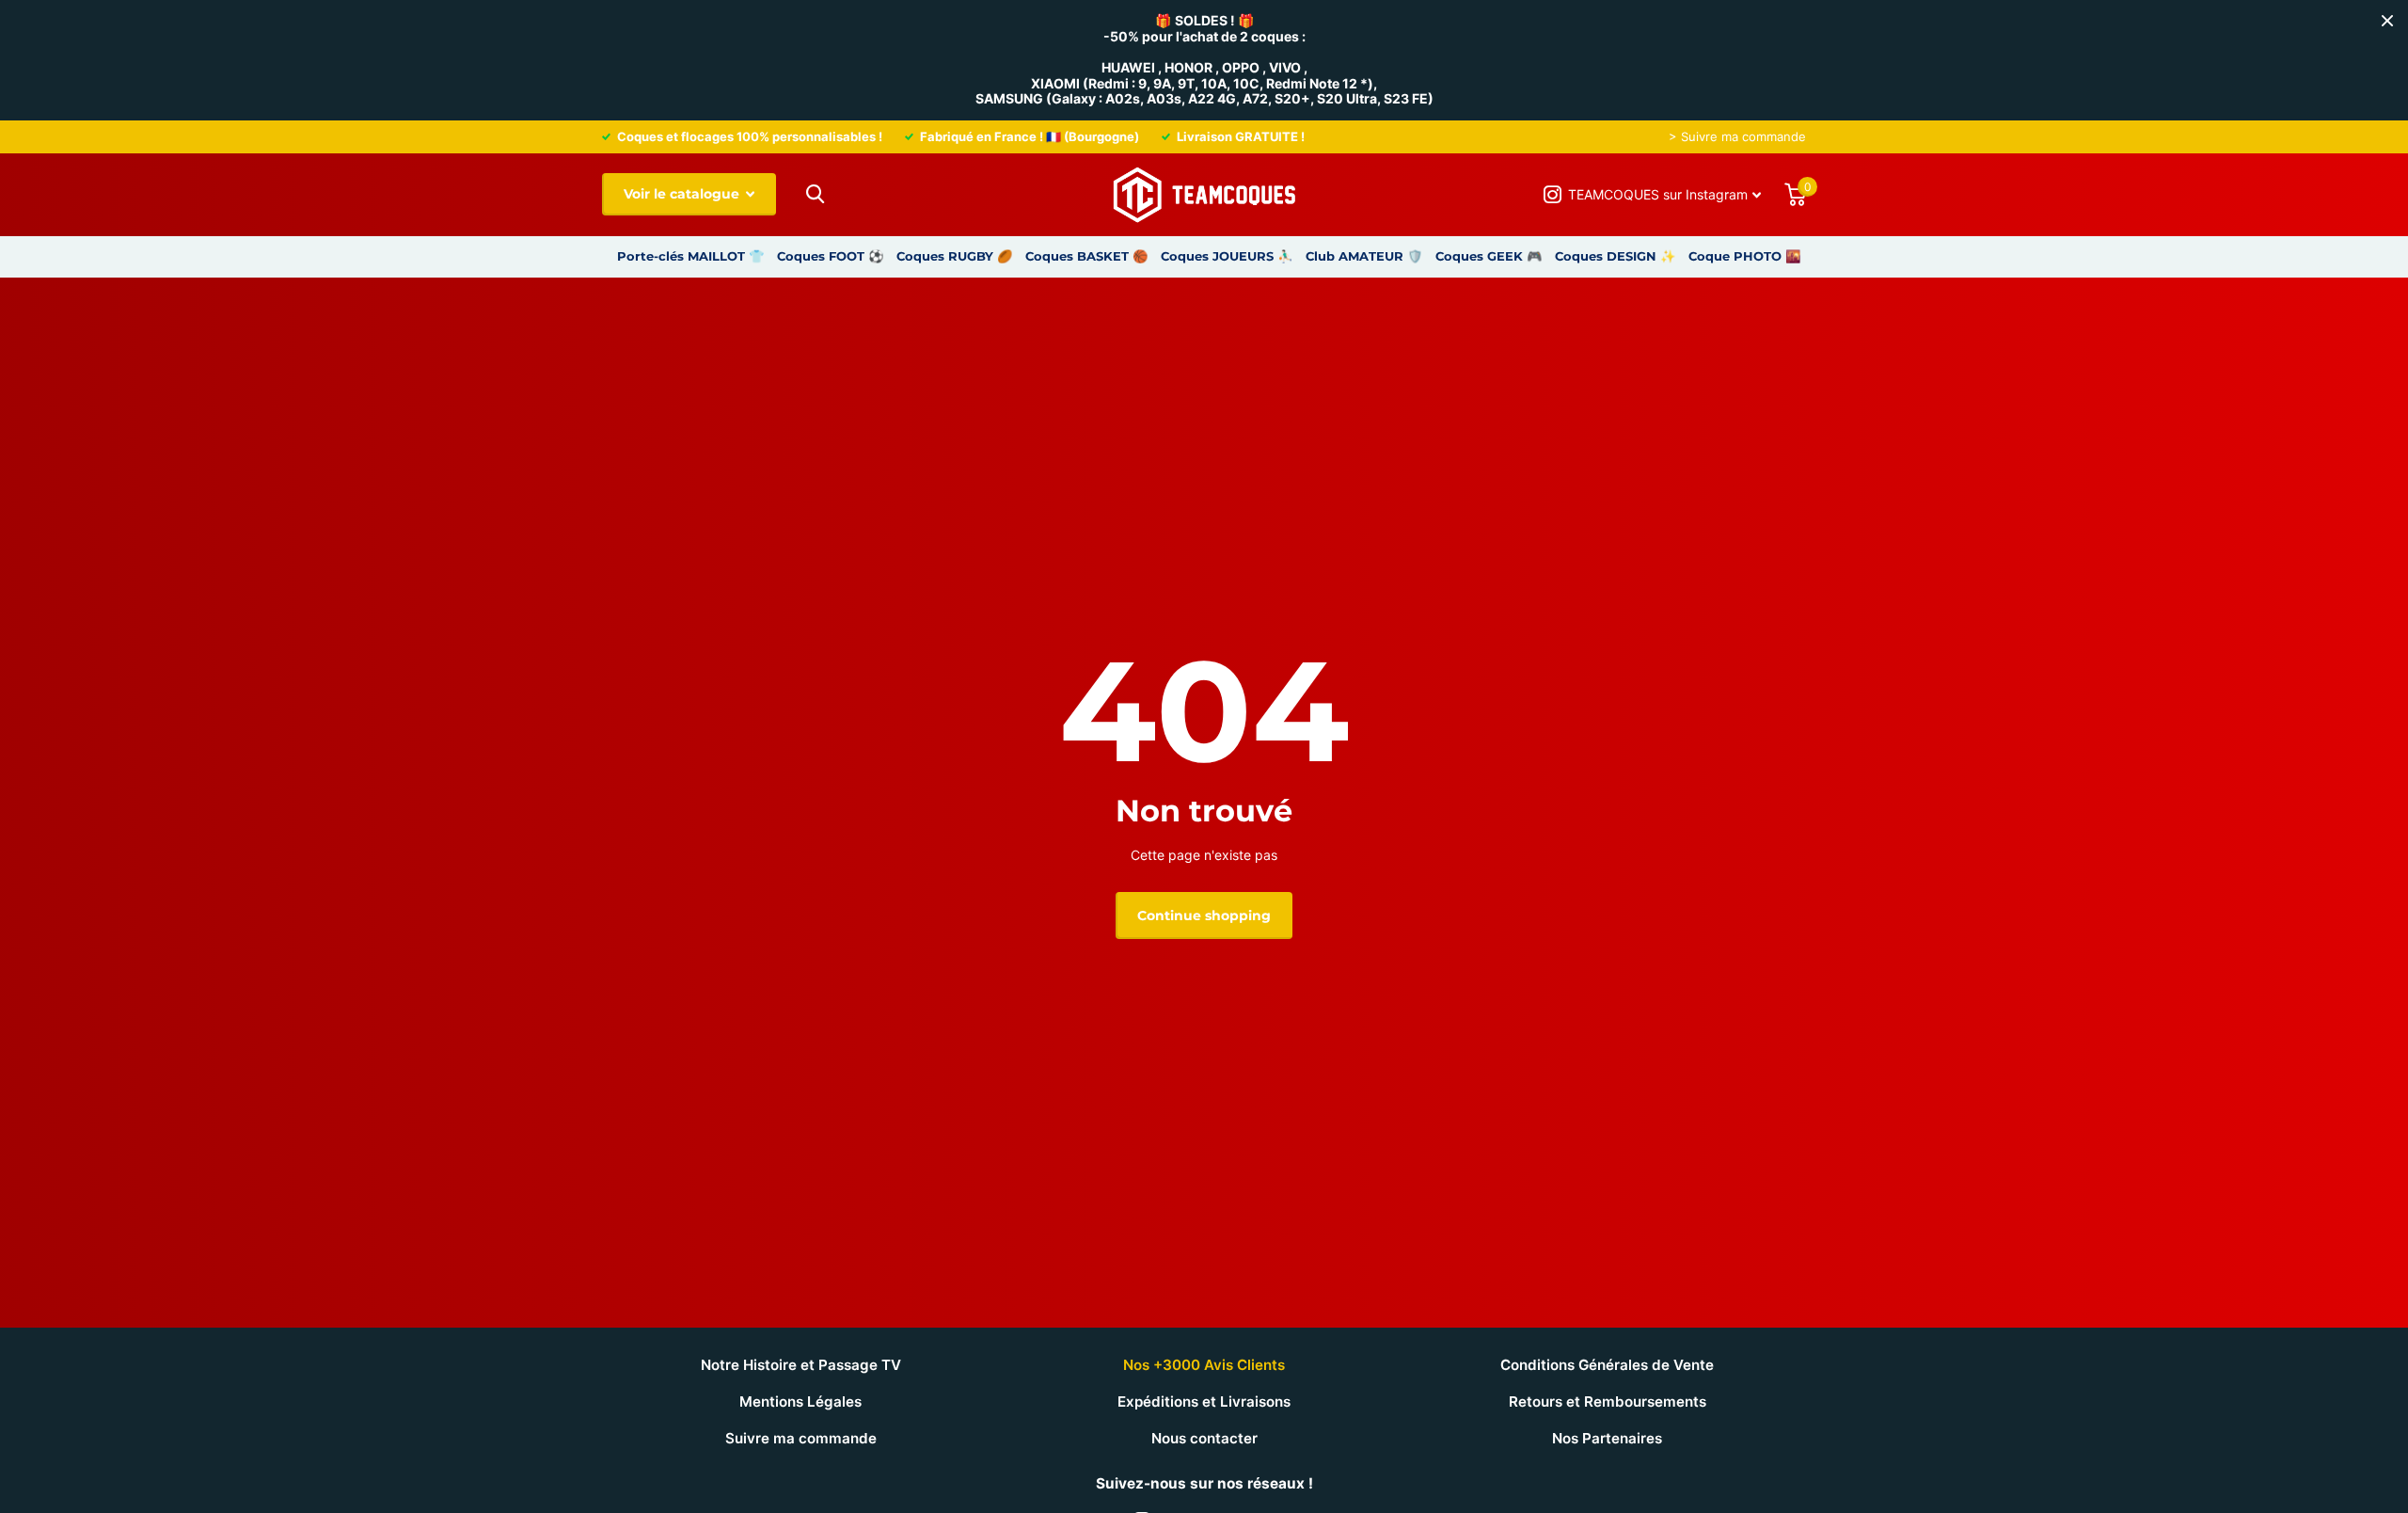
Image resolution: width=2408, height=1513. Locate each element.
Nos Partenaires (1607, 1438)
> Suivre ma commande (1737, 136)
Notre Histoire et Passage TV (801, 1365)
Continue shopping (1204, 916)
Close (2387, 21)
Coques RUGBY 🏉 (955, 256)
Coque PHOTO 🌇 (1745, 256)
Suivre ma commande (801, 1438)
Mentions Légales (800, 1402)
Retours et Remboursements (1608, 1402)
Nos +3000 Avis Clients (1204, 1365)
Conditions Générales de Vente (1607, 1365)
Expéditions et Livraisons (1204, 1402)
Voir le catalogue (683, 194)
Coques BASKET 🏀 (1087, 256)
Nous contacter (1204, 1438)
